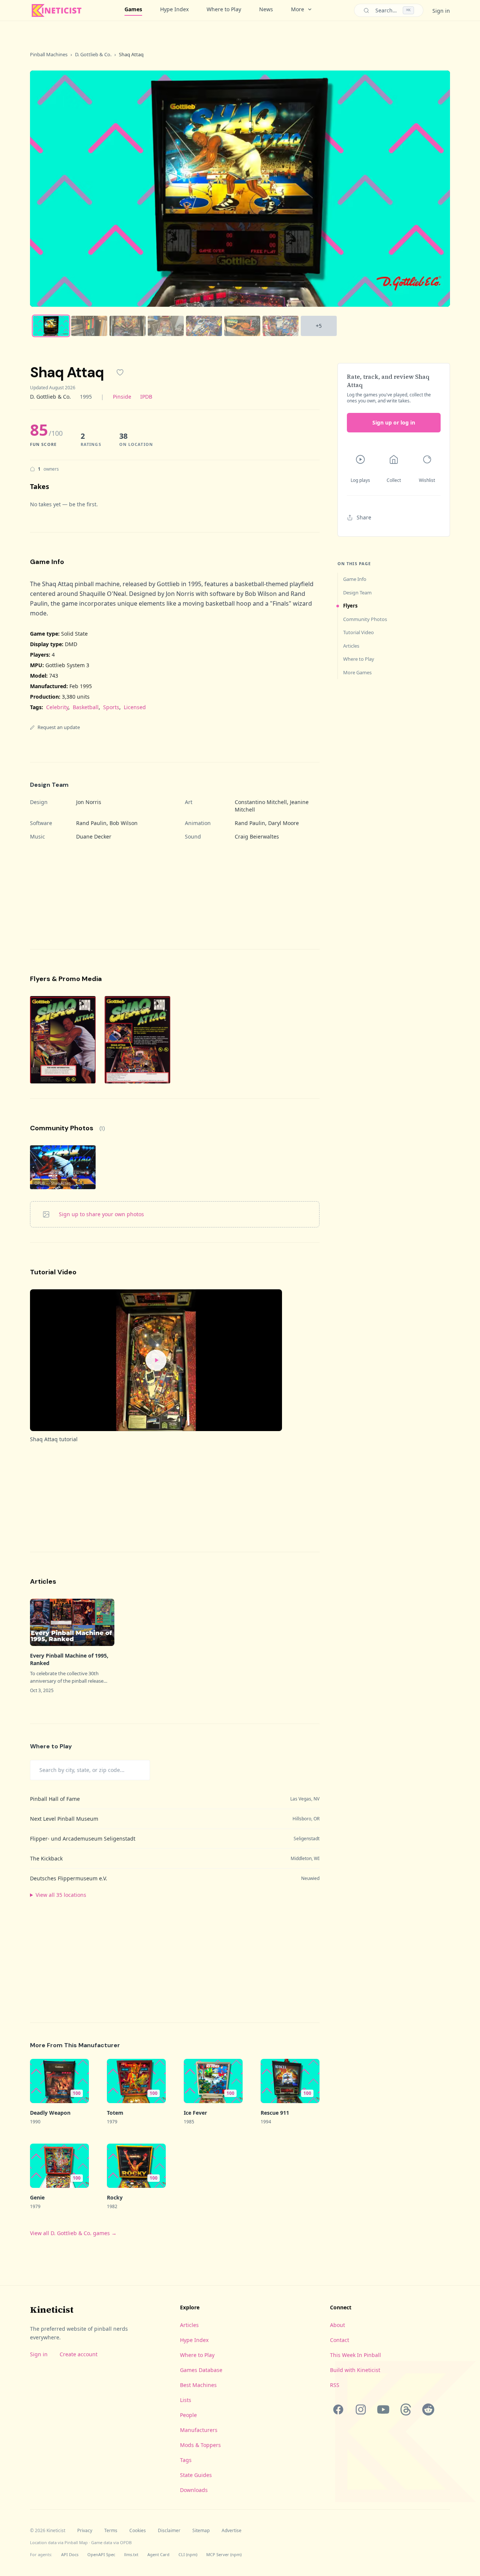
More (298, 9)
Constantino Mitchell (261, 802)
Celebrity (57, 707)
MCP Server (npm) (224, 2554)
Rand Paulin (91, 823)
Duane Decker (94, 836)
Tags (186, 2460)
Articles (351, 646)
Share (364, 517)
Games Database (201, 2370)
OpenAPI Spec (101, 2554)
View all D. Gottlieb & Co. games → (73, 2233)
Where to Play (224, 9)
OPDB (126, 2542)
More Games (357, 672)
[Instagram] (361, 2409)
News (266, 9)
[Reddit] (428, 2409)
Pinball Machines (49, 54)
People (188, 2415)
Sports (111, 707)
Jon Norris (89, 802)
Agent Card (158, 2554)
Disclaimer (169, 2531)
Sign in (441, 11)
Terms (111, 2531)
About (337, 2325)
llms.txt (131, 2554)
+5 (319, 326)
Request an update (59, 727)
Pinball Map (76, 2542)
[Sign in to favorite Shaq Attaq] (120, 372)
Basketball (86, 707)
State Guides (196, 2475)
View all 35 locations (61, 1895)
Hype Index (174, 9)
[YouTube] (383, 2409)
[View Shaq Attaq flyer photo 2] (137, 1040)
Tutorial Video (358, 632)
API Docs (70, 2554)
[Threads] (406, 2409)
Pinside (122, 397)
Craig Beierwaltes (257, 836)
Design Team (357, 593)
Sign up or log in (394, 422)
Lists (186, 2400)
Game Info (355, 579)
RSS (335, 2385)
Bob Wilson (124, 823)
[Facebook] (338, 2409)
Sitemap (201, 2531)
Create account (79, 2354)
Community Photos (365, 619)
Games (133, 9)
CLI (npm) (188, 2554)
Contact (340, 2340)
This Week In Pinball (355, 2355)
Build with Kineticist (355, 2370)
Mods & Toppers (200, 2445)
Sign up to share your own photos (101, 1214)
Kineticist (52, 2310)
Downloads (194, 2490)
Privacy (85, 2531)
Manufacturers (199, 2430)
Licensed (135, 707)
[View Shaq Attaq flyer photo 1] (63, 1040)
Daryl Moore (283, 823)
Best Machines (198, 2385)
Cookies (138, 2531)
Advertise (232, 2531)
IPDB (146, 397)
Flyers (350, 606)
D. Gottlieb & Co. (93, 54)
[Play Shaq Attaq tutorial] (156, 1360)
